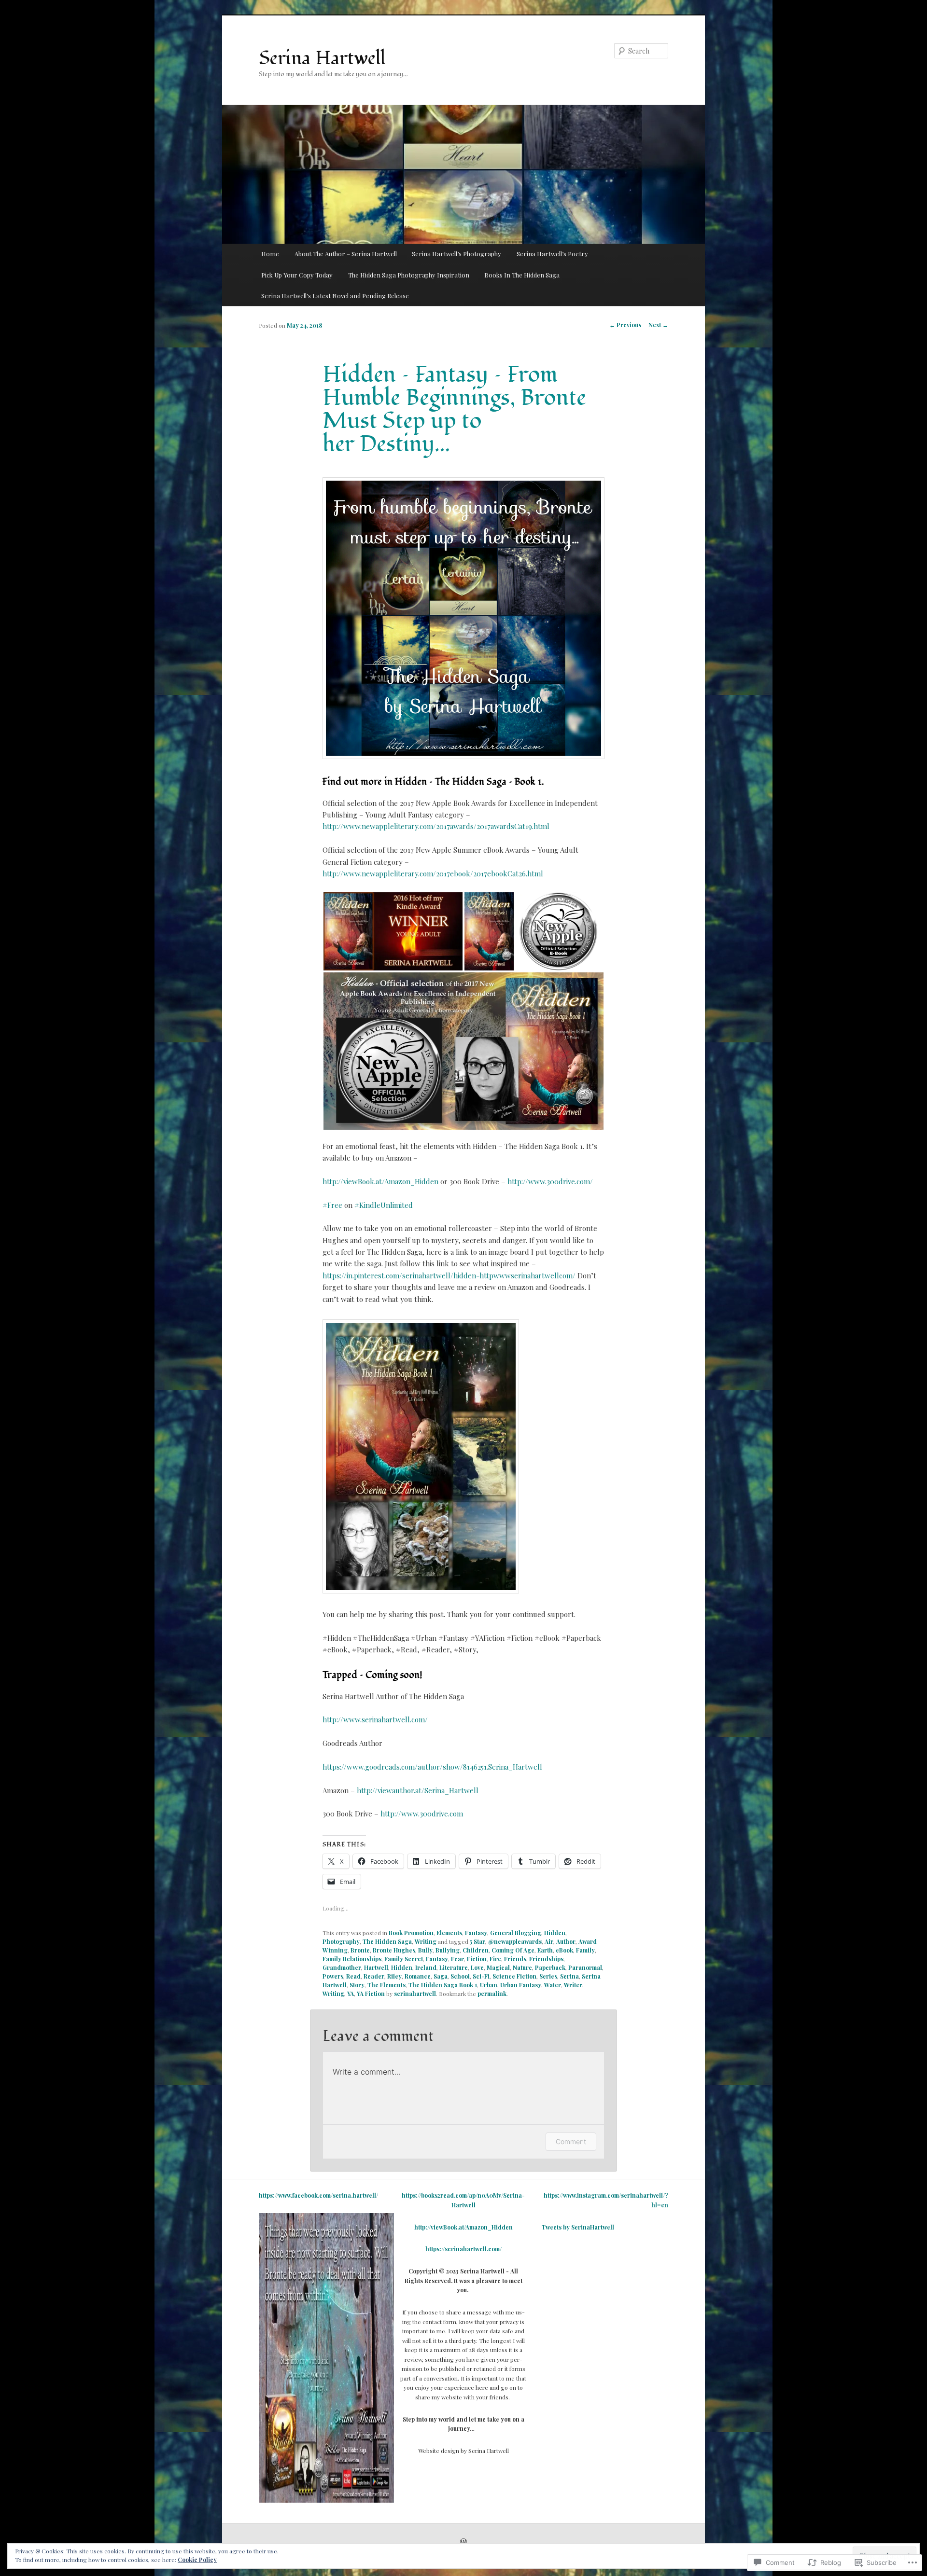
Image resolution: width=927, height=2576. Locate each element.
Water (553, 1985)
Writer (573, 1985)
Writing (426, 1941)
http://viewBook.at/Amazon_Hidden (380, 1181)
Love (477, 1967)
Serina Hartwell (322, 58)
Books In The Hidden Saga (522, 275)
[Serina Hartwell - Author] (326, 2500)
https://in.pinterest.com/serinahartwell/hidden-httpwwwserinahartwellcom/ (449, 1275)
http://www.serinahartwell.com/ (375, 1719)
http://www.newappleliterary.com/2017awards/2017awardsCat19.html (436, 826)
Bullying (448, 1950)
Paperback (550, 1967)
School (460, 1976)
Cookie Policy (197, 2560)
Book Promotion (411, 1933)
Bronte (360, 1950)
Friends (515, 1959)
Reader (374, 1976)
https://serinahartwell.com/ (463, 2249)
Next (658, 325)
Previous (625, 325)
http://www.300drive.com (422, 1814)
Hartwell (376, 1967)
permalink (492, 1994)
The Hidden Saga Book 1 (443, 1985)
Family (585, 1950)
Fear (457, 1959)
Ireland (426, 1967)
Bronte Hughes (394, 1950)
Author (566, 1941)
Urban (489, 1985)
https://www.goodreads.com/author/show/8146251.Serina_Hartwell (432, 1767)
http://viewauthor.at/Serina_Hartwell (418, 1790)
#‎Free (332, 1205)
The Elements (386, 1985)
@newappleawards (515, 1941)
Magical (498, 1967)
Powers (333, 1976)
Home (270, 254)
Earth (545, 1950)
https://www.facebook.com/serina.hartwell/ (318, 2195)
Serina (569, 1976)
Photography (341, 1941)
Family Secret (404, 1959)
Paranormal (585, 1967)
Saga (441, 1976)
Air (549, 1941)
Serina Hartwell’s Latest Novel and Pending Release (335, 296)
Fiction (477, 1959)
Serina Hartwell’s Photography (456, 254)
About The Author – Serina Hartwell (346, 254)
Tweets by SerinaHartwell (578, 2227)
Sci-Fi (481, 1976)
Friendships (546, 1959)
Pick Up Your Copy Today (297, 275)
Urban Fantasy (521, 1985)
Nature (522, 1967)
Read (353, 1976)
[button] (393, 931)
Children (476, 1950)
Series (548, 1976)
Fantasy (476, 1933)
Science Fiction (514, 1976)
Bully (425, 1950)
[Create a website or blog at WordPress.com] (463, 2542)
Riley (394, 1976)
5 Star (478, 1941)
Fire (495, 1959)
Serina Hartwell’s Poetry (552, 254)
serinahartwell (415, 1994)
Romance (418, 1976)
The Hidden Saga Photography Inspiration (409, 275)
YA (351, 1994)
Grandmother (342, 1967)
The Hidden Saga (387, 1941)
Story (357, 1985)
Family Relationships (352, 1959)
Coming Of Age (513, 1950)
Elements (449, 1933)
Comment (571, 2141)
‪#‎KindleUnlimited (384, 1205)
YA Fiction (371, 1994)
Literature (454, 1967)
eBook (564, 1950)
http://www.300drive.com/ (550, 1181)
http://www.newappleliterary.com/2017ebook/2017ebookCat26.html (433, 873)
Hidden (555, 1933)
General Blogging (516, 1933)
